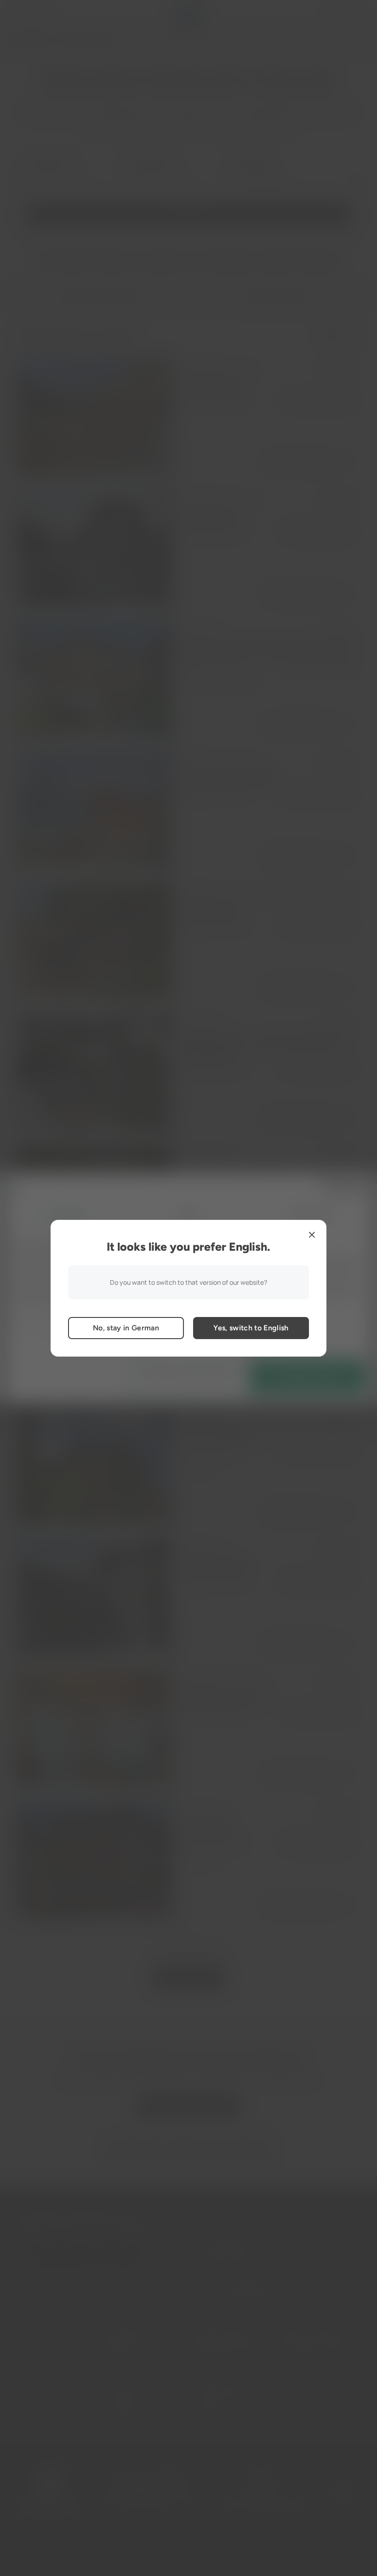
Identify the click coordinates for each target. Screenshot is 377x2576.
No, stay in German (126, 1328)
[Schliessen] (312, 1235)
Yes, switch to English (251, 1328)
